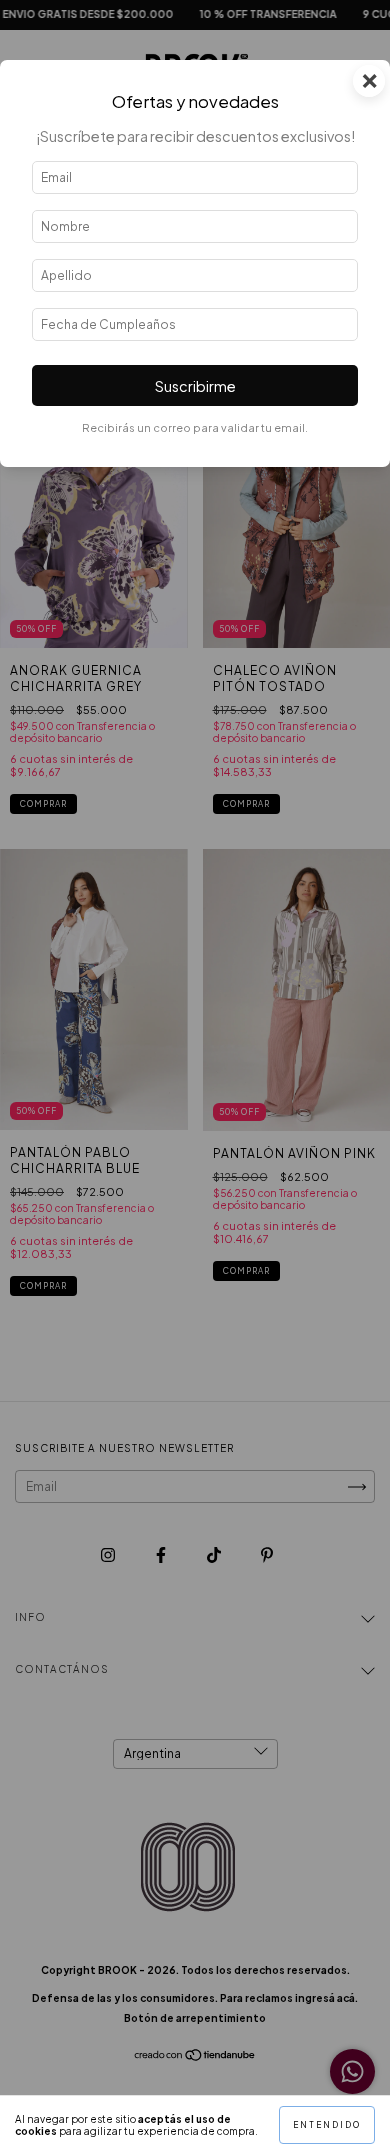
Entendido (327, 2125)
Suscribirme (195, 386)
